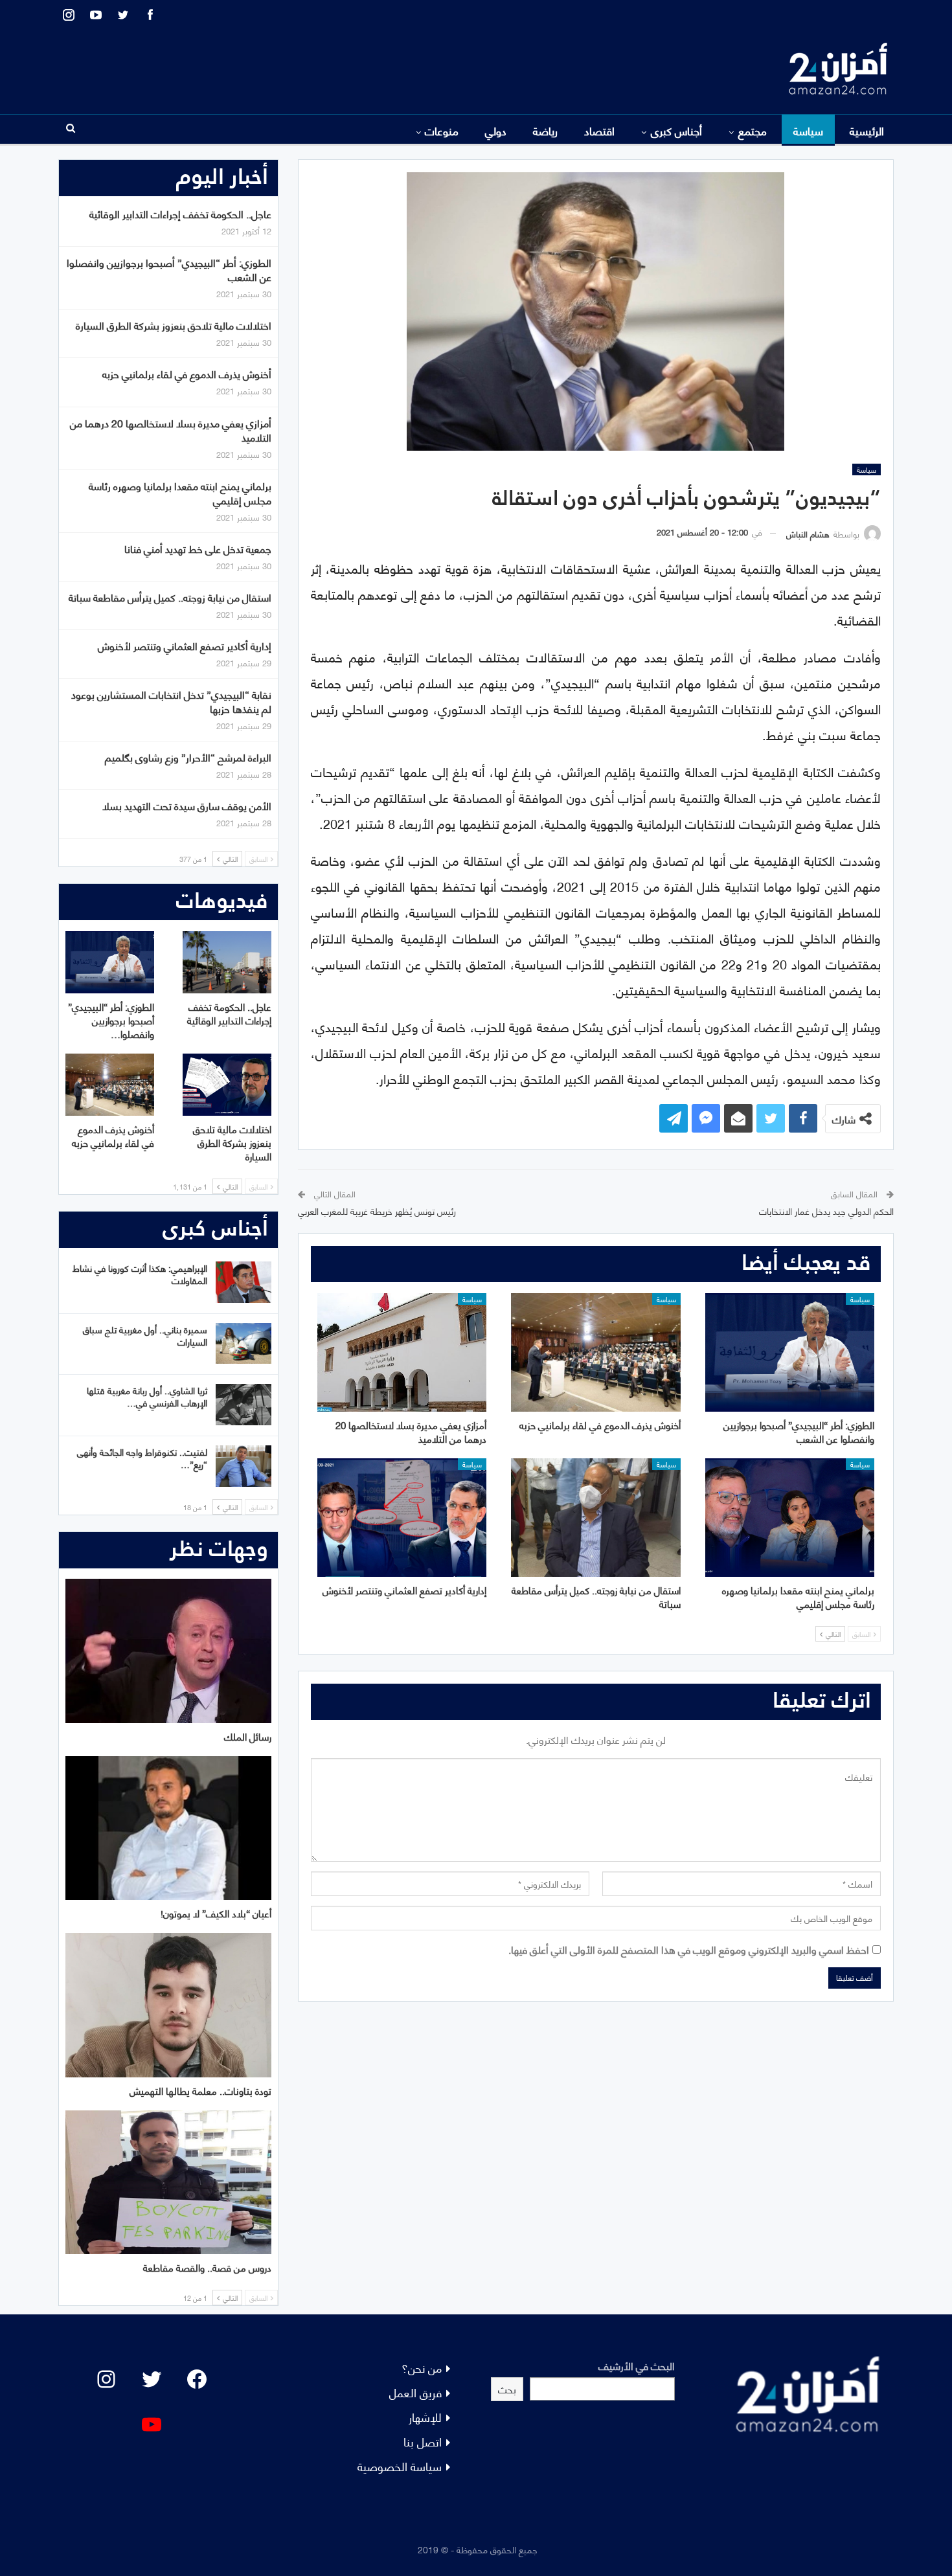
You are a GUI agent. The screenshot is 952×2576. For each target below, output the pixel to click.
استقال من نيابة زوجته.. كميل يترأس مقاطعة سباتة (170, 597)
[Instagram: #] (106, 2379)
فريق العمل (415, 2392)
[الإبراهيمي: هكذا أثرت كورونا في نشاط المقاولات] (244, 1282)
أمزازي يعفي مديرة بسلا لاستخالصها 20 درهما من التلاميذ (171, 430)
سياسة (808, 130)
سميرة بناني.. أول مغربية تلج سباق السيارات (145, 1335)
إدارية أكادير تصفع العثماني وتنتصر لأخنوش (185, 645)
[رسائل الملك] (168, 1651)
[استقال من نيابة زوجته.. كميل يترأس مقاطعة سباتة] (595, 1518)
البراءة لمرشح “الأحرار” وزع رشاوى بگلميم (188, 757)
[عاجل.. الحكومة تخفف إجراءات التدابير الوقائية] (227, 962)
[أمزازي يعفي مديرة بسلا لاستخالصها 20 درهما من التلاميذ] (402, 1352)
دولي (496, 130)
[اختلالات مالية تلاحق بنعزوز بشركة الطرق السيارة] (227, 1085)
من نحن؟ (422, 2367)
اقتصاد (599, 130)
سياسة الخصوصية (400, 2466)
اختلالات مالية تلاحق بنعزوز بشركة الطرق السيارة (174, 325)
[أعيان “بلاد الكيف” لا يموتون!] (168, 1828)
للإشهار (425, 2416)
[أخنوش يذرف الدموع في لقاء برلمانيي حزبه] (595, 1352)
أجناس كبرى (676, 130)
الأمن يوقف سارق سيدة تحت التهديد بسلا (187, 805)
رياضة (545, 130)
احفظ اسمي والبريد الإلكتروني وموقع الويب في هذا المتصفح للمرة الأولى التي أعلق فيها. (689, 1949)
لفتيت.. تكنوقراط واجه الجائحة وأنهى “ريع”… (142, 1458)
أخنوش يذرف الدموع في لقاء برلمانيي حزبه (187, 373)
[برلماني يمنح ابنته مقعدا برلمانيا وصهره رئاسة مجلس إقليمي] (790, 1518)
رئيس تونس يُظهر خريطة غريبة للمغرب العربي (377, 1211)
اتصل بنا (423, 2441)
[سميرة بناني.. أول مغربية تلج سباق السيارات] (244, 1344)
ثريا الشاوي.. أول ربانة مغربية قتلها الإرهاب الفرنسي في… (147, 1396)
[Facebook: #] (197, 2379)
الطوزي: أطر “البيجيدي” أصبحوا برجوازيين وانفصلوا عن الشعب (169, 269)
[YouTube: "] (152, 2424)
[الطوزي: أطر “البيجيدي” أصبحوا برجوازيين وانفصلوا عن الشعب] (790, 1352)
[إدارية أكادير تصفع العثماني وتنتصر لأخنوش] (402, 1518)
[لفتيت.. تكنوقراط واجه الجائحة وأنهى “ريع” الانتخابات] (244, 1466)
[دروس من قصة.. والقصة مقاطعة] (168, 2183)
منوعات (442, 130)
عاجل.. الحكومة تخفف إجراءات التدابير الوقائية (180, 213)
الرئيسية (867, 130)
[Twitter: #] (152, 2379)
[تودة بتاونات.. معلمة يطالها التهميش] (168, 2005)
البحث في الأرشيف (637, 2365)
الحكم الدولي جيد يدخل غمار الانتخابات (826, 1211)
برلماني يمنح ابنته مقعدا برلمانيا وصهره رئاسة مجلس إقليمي (180, 492)
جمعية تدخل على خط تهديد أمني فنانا (198, 548)
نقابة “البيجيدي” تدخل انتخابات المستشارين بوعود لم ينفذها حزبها (171, 701)
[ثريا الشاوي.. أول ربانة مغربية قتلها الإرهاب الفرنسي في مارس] (244, 1405)
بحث (507, 2389)
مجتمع (753, 130)
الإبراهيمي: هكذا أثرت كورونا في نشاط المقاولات (140, 1274)
